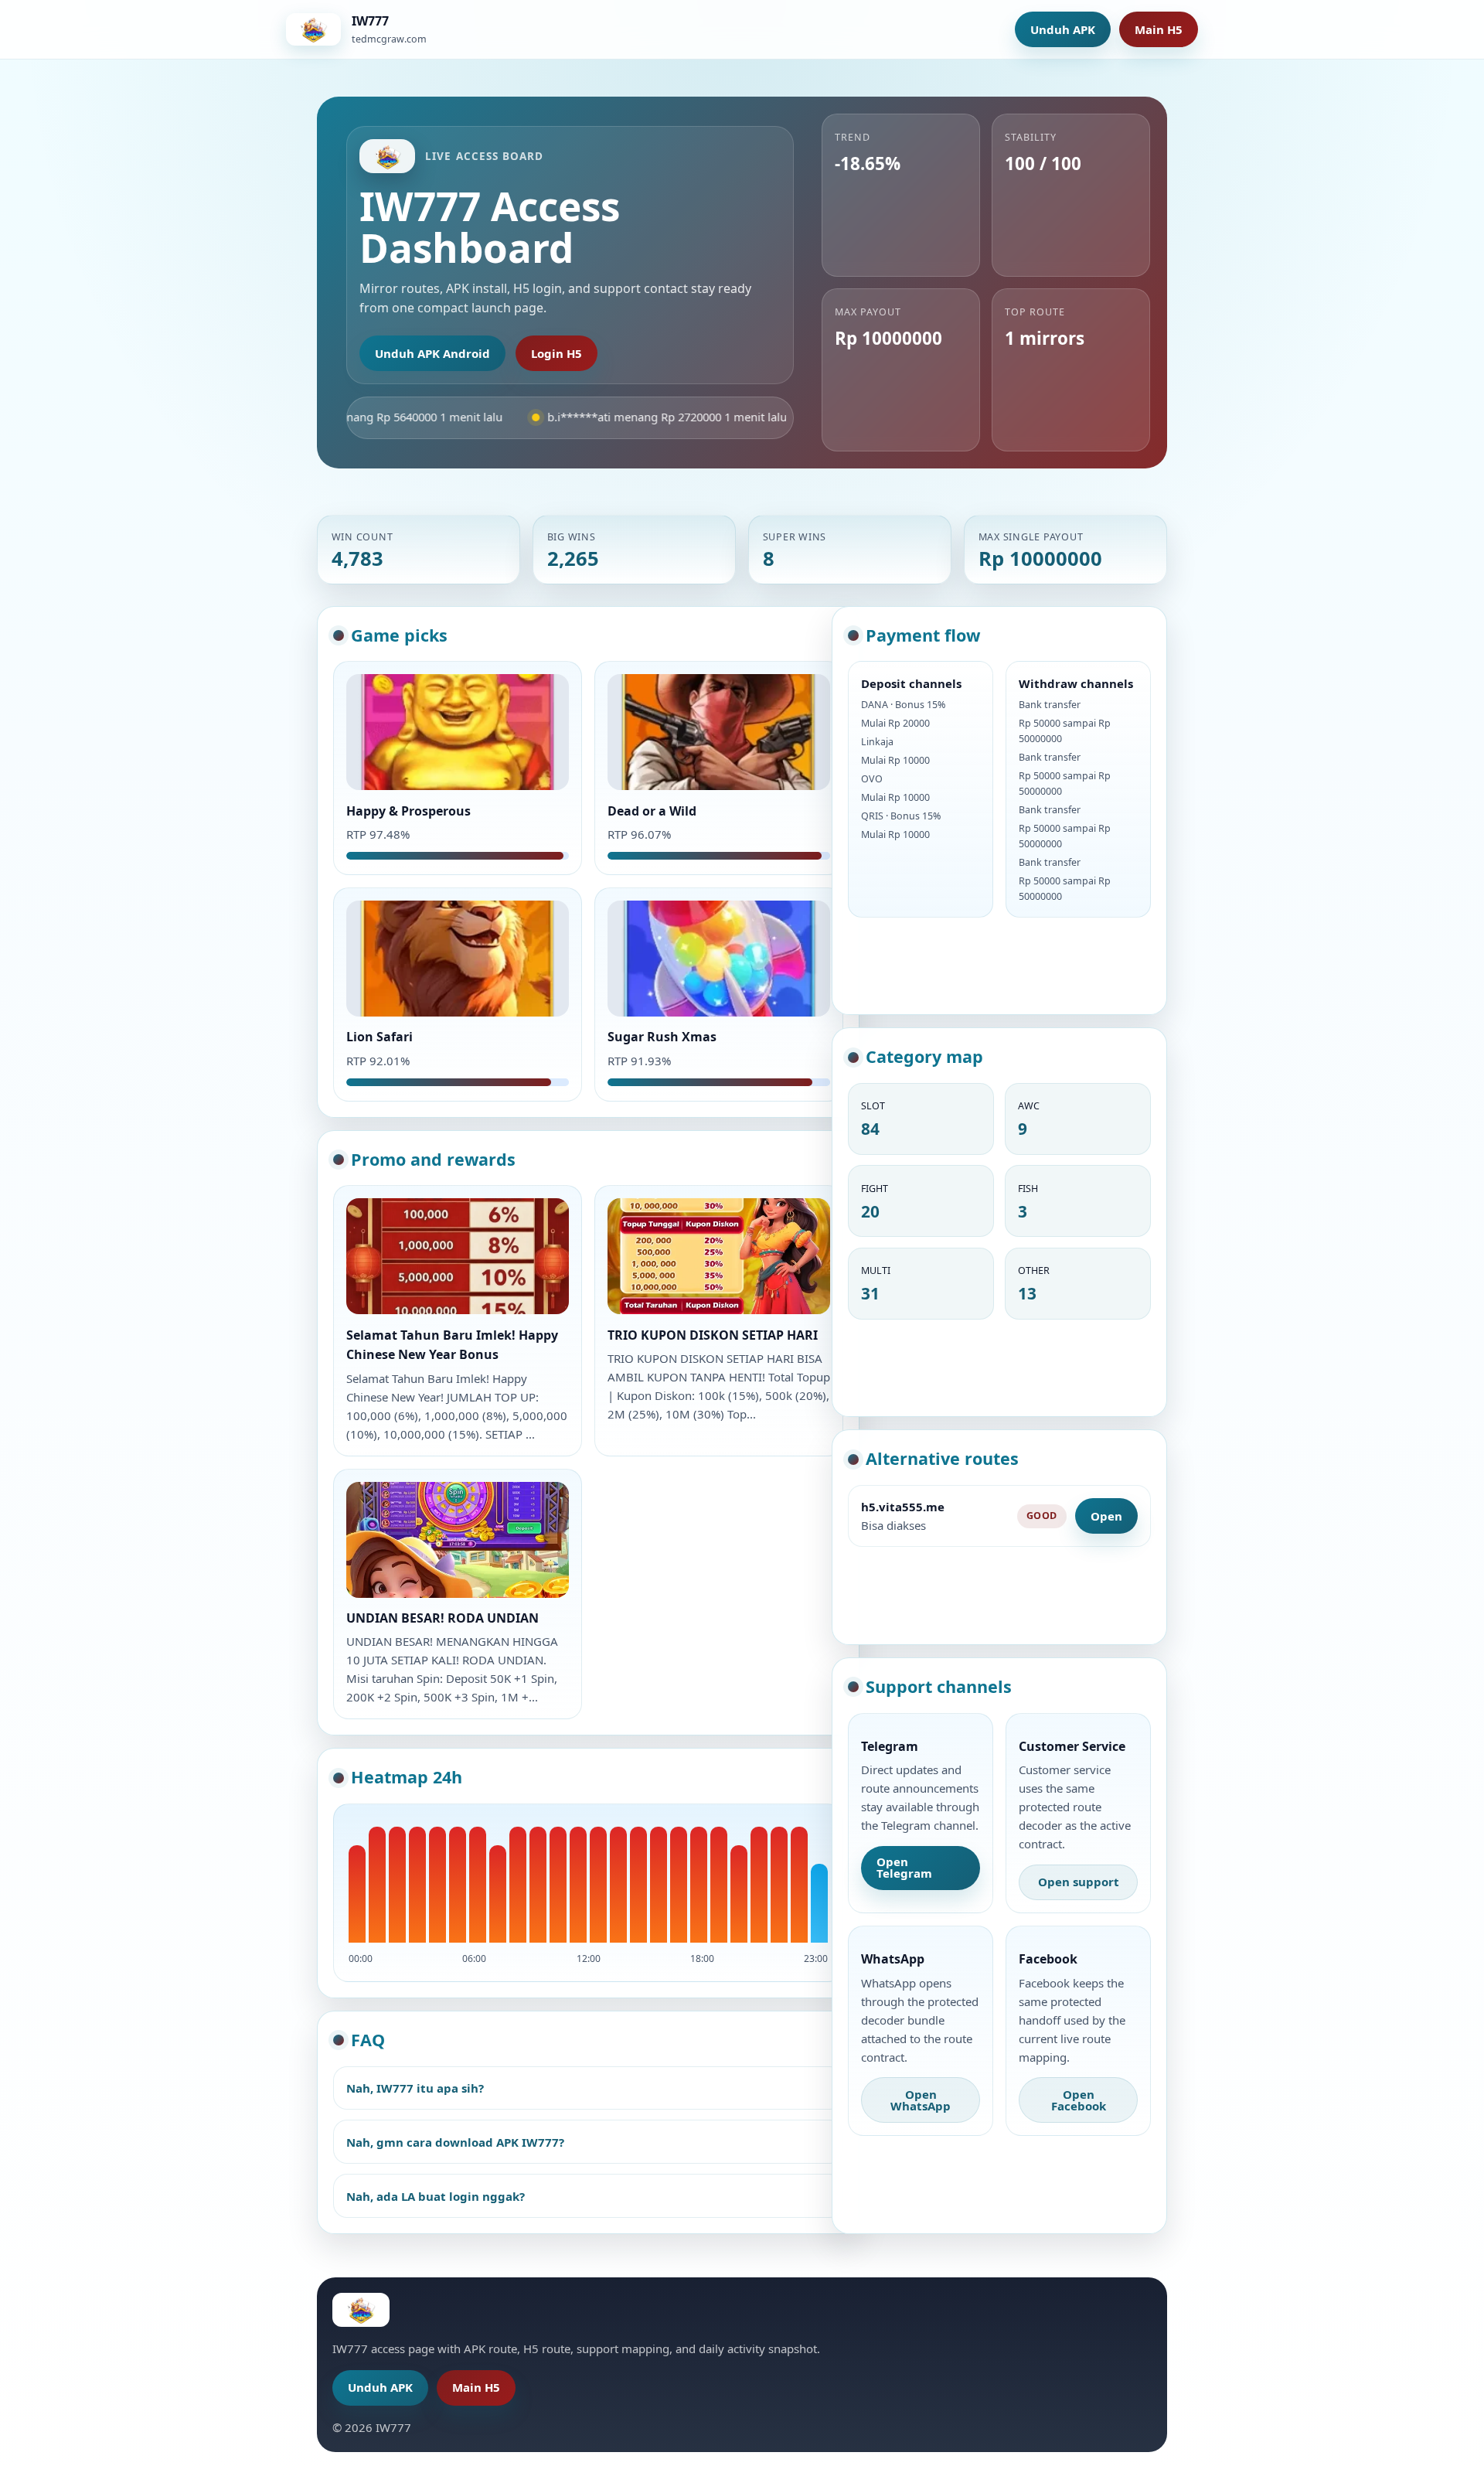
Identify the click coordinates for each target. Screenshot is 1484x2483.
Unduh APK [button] (1063, 29)
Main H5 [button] (1159, 29)
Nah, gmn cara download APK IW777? (455, 2142)
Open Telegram (904, 1867)
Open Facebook (1079, 2100)
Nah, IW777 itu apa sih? (415, 2088)
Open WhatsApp (921, 2100)
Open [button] (1106, 1516)
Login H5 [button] (556, 353)
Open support (1079, 1882)
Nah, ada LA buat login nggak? (436, 2196)
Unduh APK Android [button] (432, 353)
